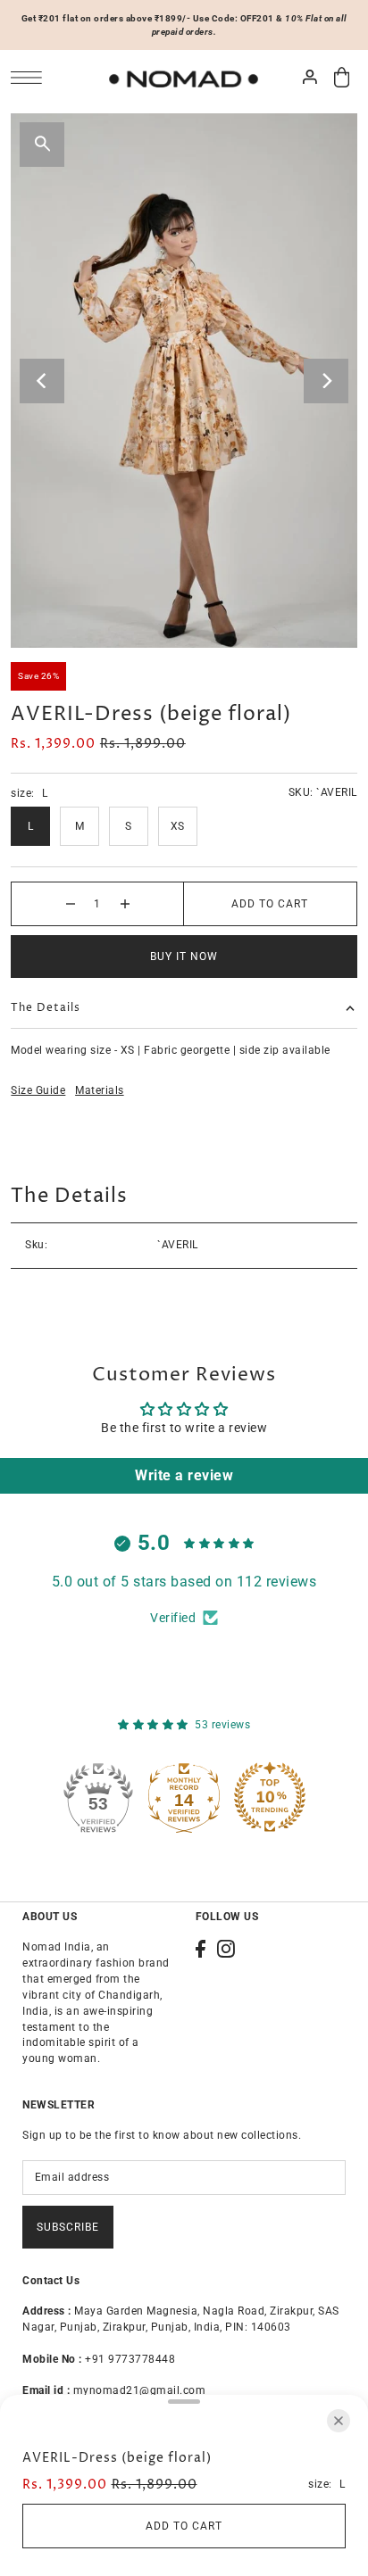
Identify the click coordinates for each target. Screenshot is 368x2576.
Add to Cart (270, 904)
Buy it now (184, 957)
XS (178, 826)
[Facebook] (201, 1949)
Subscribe (68, 2227)
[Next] (326, 381)
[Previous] (42, 381)
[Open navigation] (31, 77)
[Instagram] (226, 1949)
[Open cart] (342, 77)
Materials (100, 1090)
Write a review (184, 1475)
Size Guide (38, 1090)
